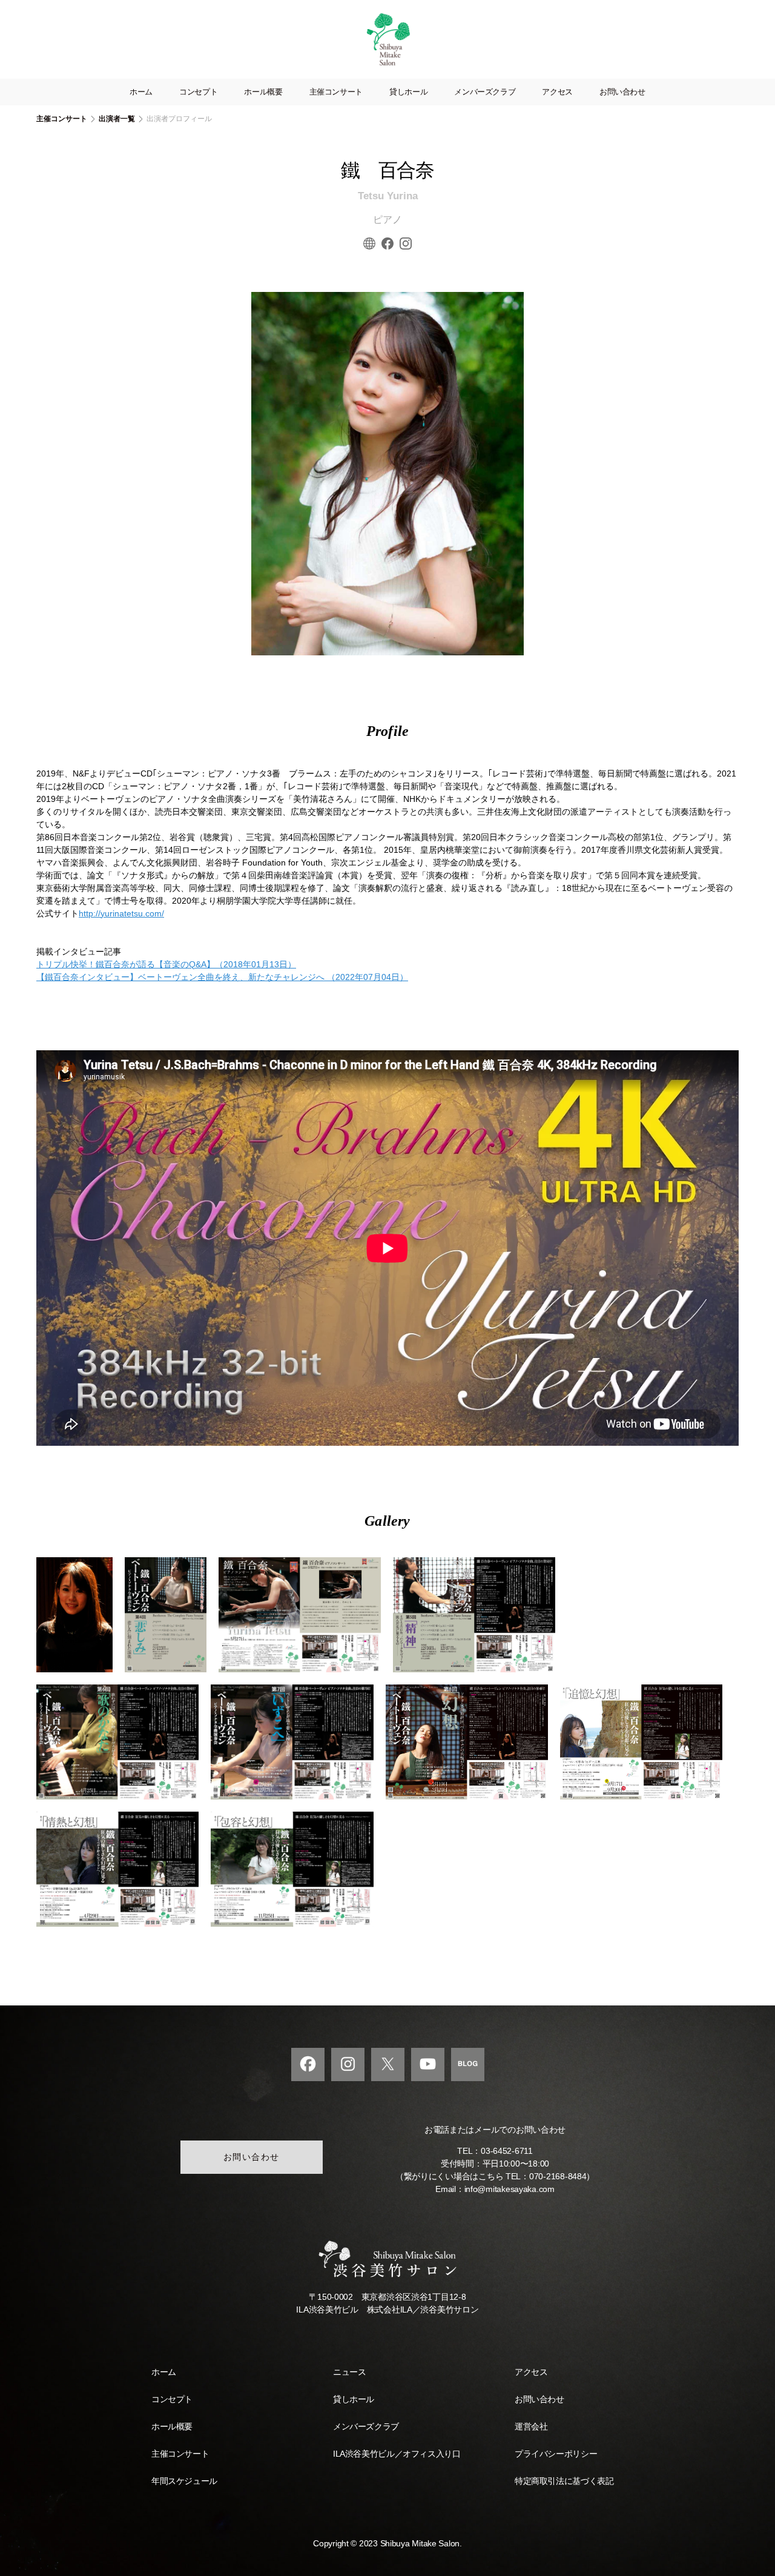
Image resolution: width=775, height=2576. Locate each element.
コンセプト (198, 92)
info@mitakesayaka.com (510, 2189)
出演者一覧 (117, 119)
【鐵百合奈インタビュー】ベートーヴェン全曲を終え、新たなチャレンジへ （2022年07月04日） (222, 977)
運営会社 (531, 2426)
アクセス (557, 92)
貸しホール (408, 92)
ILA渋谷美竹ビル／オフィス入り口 (397, 2454)
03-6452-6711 (507, 2151)
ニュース (349, 2372)
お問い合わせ (622, 92)
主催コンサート (336, 92)
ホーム (141, 92)
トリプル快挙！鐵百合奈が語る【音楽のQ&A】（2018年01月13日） (166, 964)
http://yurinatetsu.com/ (121, 913)
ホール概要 (263, 92)
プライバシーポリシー (556, 2454)
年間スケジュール (184, 2481)
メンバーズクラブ (485, 92)
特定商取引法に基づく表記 (564, 2481)
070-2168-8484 (558, 2176)
